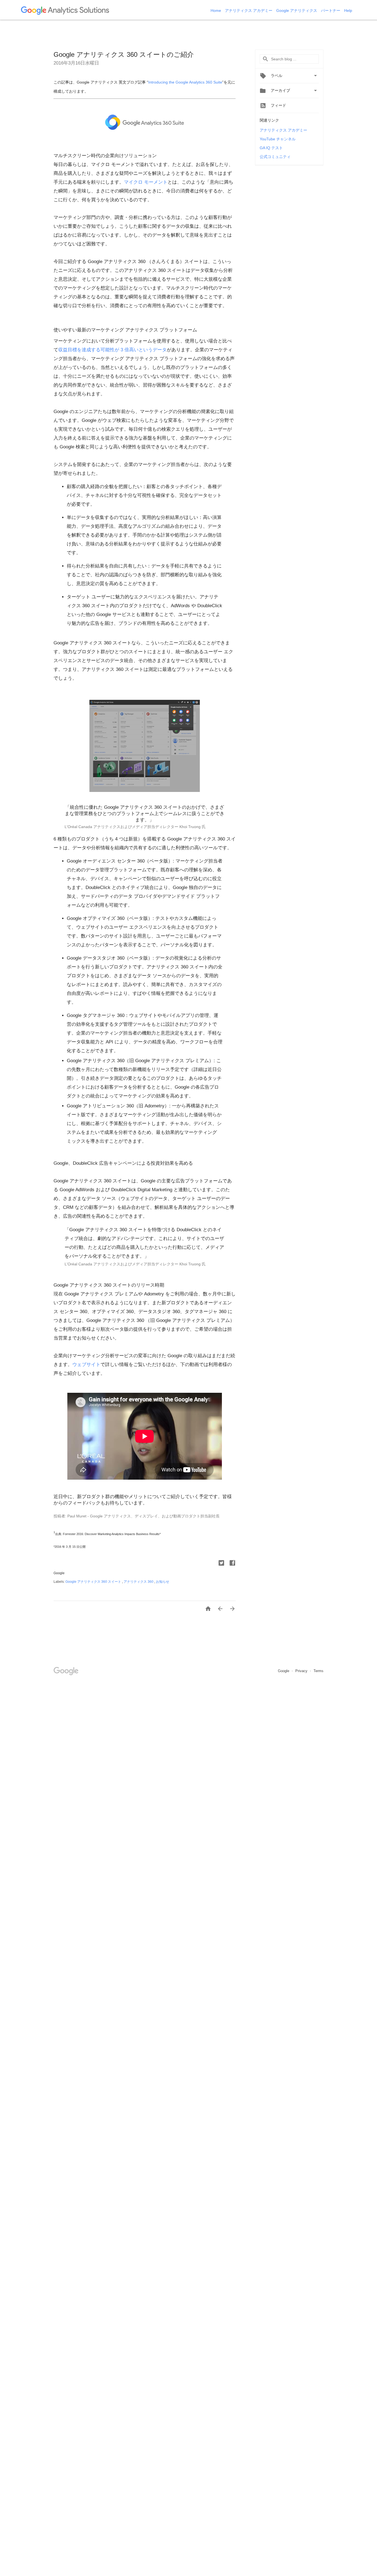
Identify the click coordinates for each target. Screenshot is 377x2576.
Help (348, 10)
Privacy (302, 1671)
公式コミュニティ (275, 157)
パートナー (331, 10)
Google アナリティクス (297, 10)
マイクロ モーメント (146, 182)
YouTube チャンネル (278, 139)
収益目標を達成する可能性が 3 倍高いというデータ (112, 350)
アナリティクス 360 (139, 1582)
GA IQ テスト (271, 148)
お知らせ (163, 1582)
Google (284, 1671)
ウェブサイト (86, 1365)
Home (216, 10)
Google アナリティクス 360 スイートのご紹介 (124, 54)
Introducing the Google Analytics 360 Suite (185, 82)
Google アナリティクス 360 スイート (94, 1582)
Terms (318, 1671)
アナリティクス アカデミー (249, 10)
